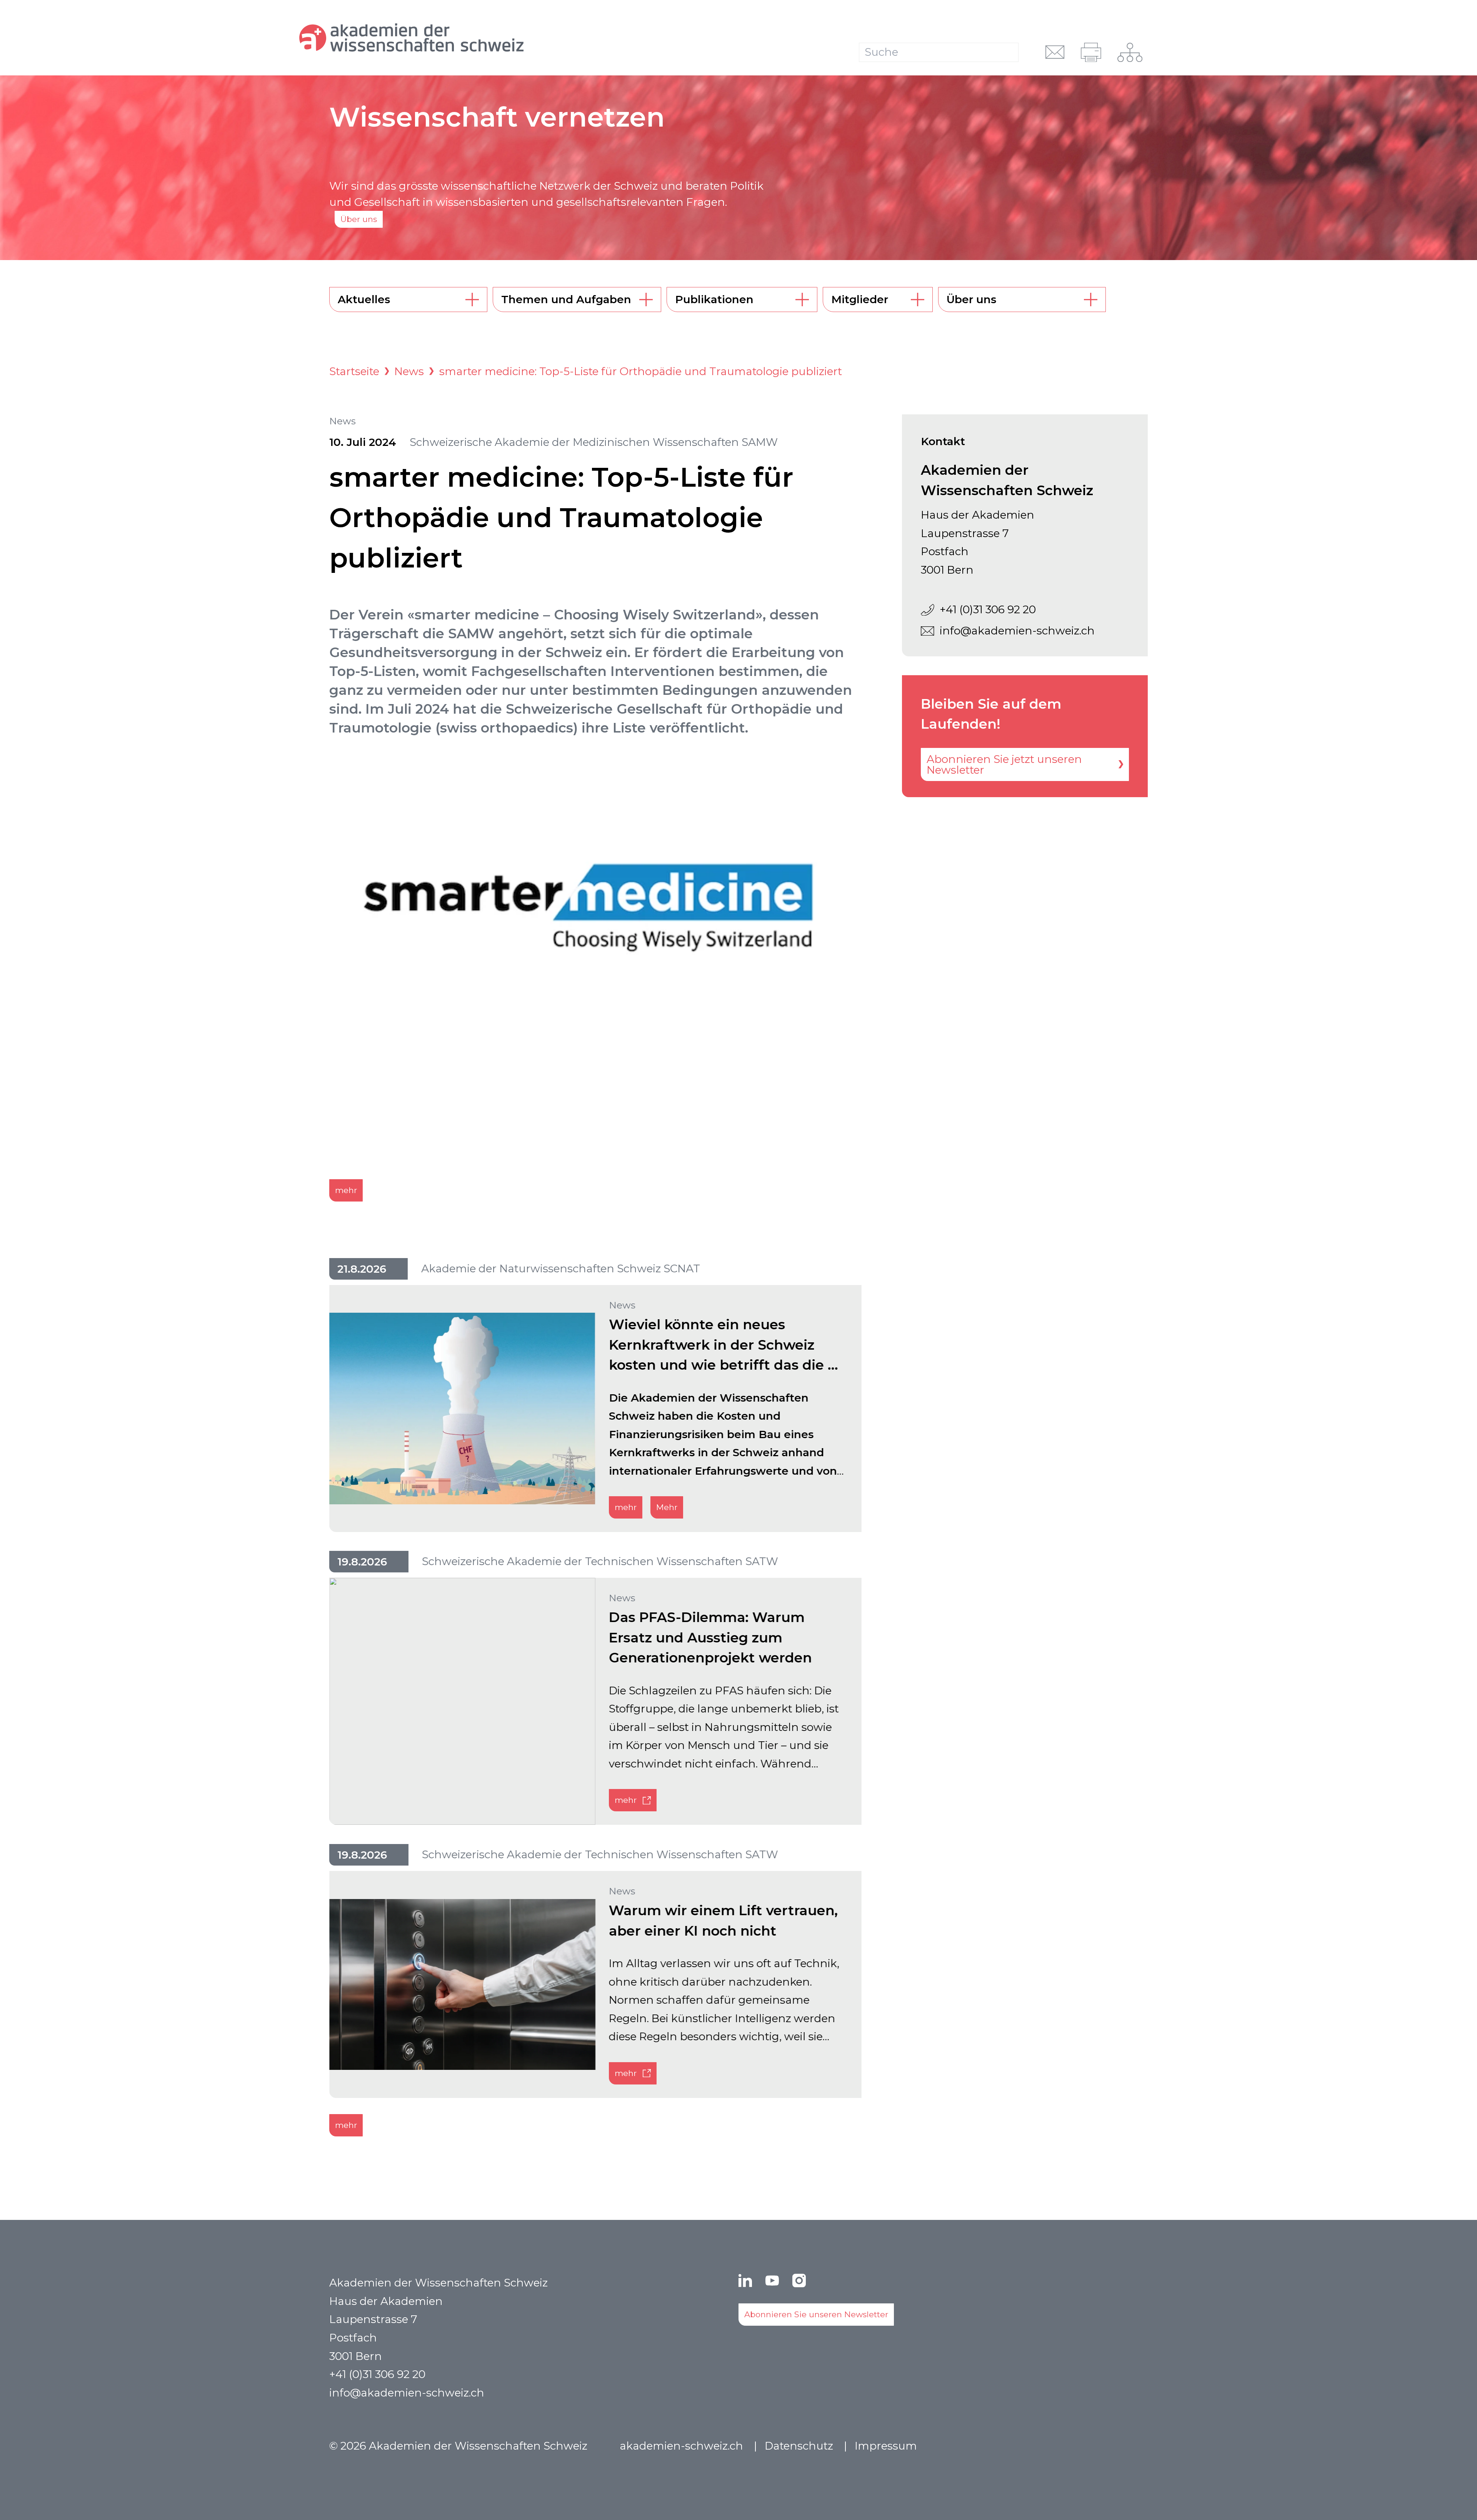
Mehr (667, 1507)
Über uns (359, 219)
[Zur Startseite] (457, 38)
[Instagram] (799, 2281)
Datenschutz (799, 2446)
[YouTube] (772, 2281)
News (409, 371)
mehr (346, 1190)
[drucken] (1091, 52)
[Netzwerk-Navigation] (1130, 52)
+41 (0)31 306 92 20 (988, 609)
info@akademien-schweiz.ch (1017, 631)
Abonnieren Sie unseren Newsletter (816, 2314)
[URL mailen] (1055, 52)
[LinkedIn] (745, 2281)
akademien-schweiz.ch (681, 2446)
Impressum (886, 2446)
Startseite (354, 371)
